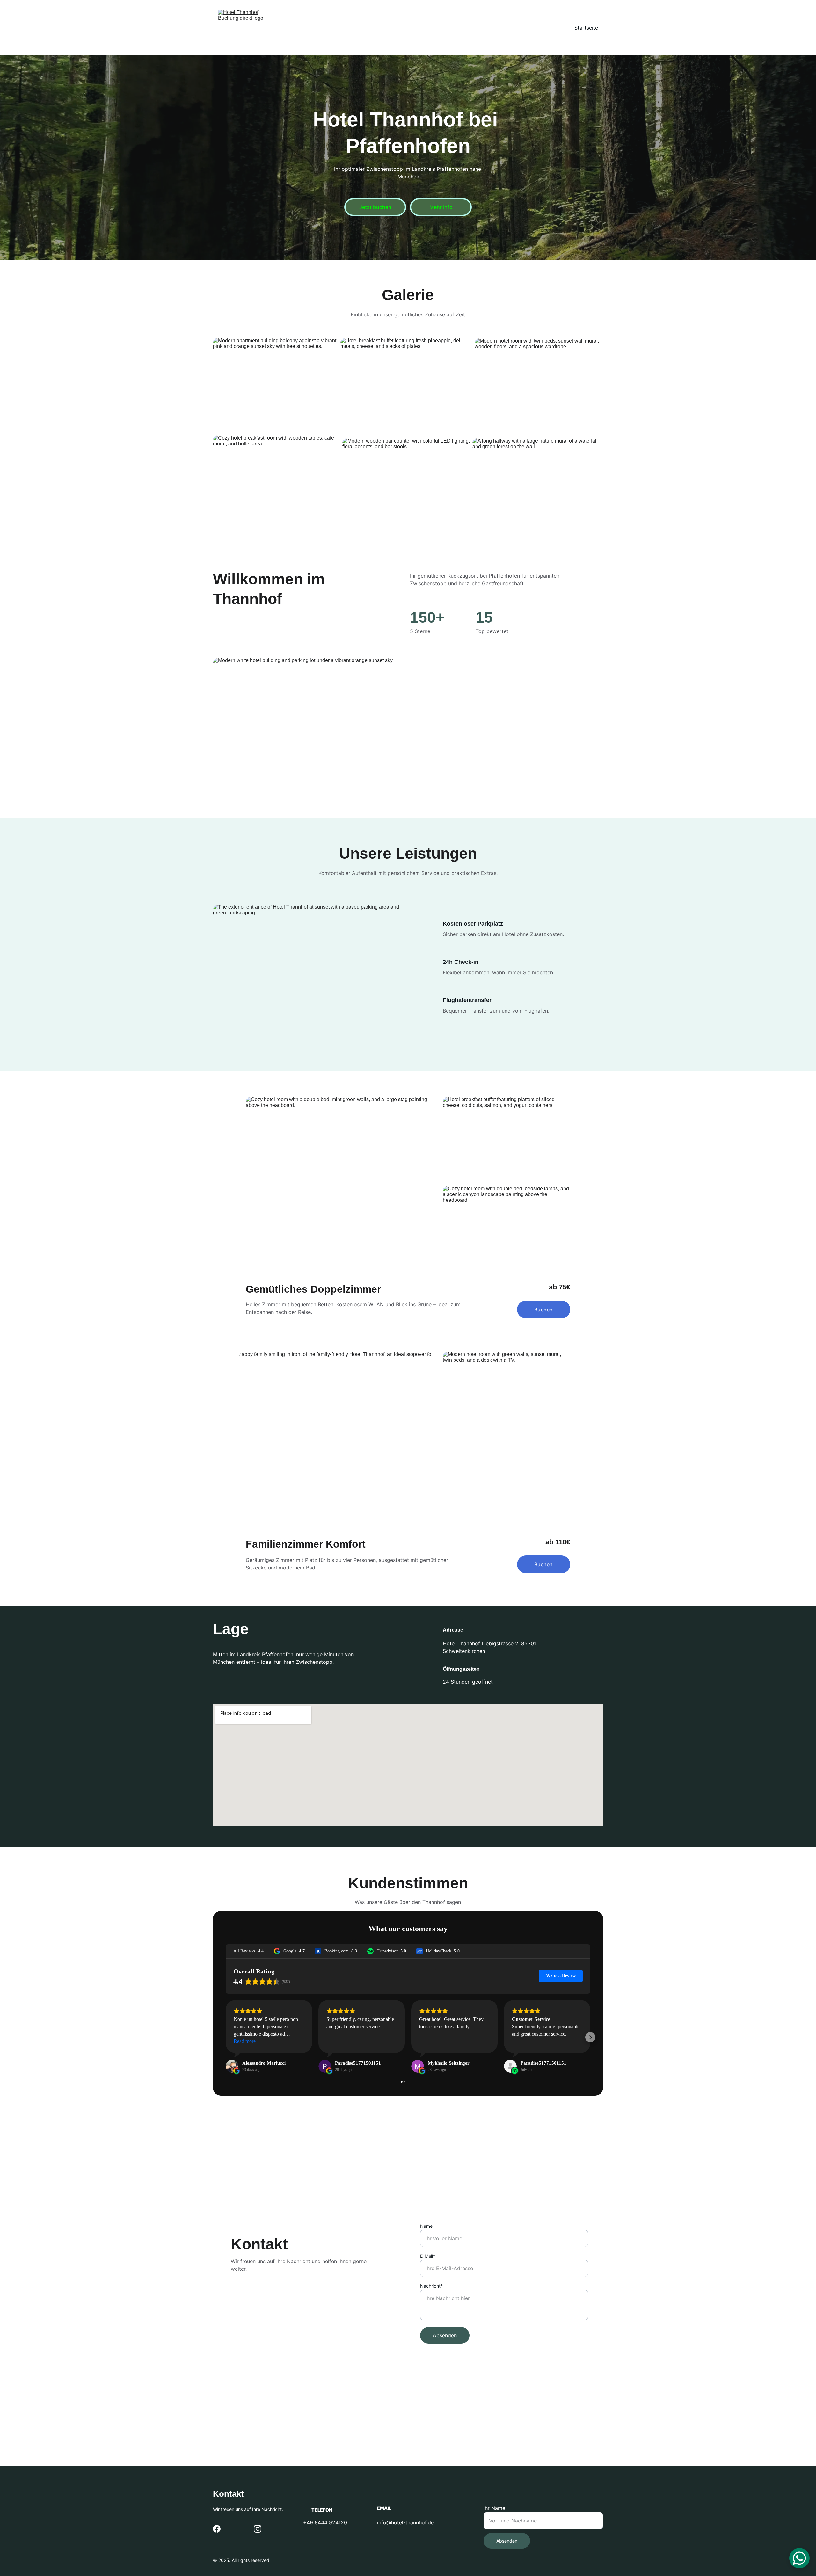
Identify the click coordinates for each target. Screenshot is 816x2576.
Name (426, 2226)
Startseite (586, 28)
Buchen (543, 1310)
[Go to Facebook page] (217, 2529)
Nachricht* (431, 2286)
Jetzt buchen (375, 207)
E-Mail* (428, 2256)
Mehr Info (441, 207)
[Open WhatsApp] (799, 2558)
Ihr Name (494, 2508)
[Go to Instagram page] (258, 2529)
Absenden (445, 2335)
